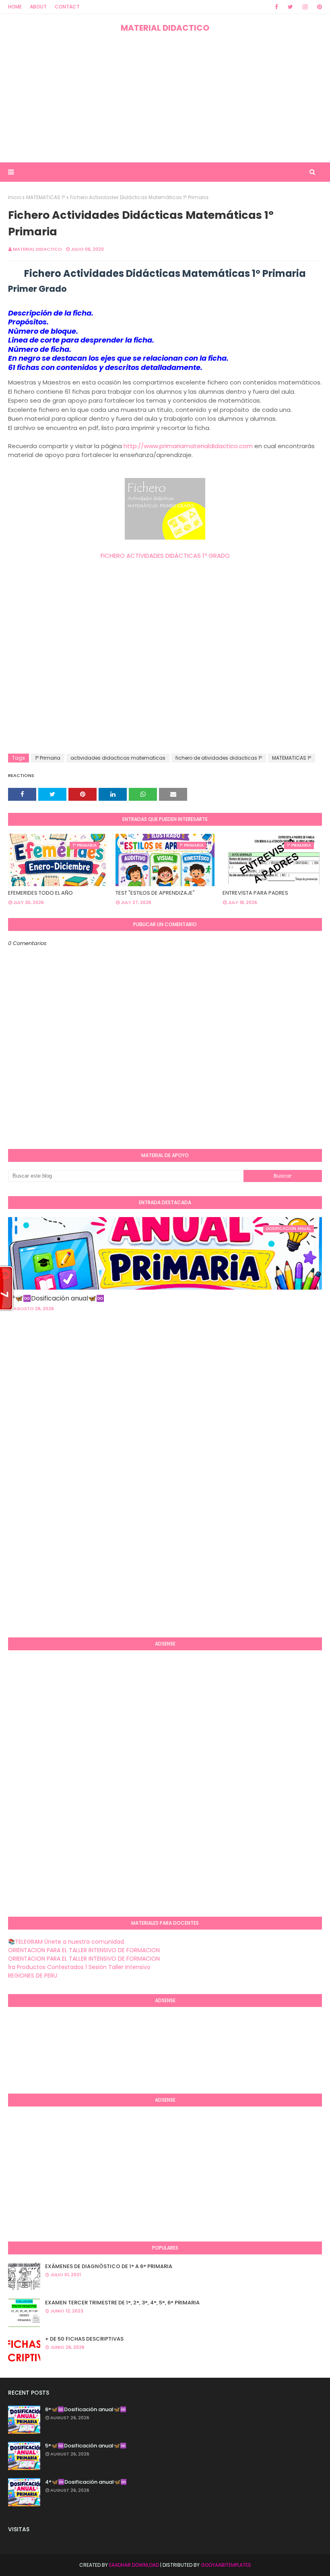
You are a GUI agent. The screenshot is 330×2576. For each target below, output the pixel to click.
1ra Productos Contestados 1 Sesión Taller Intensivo (79, 1967)
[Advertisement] (165, 98)
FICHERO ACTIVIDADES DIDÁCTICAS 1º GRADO (165, 556)
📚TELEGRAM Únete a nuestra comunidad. (67, 1942)
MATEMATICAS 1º (46, 197)
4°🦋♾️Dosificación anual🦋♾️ (86, 2482)
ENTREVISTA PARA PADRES (255, 893)
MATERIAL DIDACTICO (165, 28)
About (38, 7)
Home (15, 7)
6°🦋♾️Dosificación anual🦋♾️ (56, 1298)
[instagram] (305, 7)
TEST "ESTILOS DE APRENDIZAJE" (155, 893)
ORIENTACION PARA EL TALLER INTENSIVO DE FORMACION (84, 1950)
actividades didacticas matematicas (118, 758)
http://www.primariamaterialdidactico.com (188, 446)
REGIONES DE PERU (33, 1976)
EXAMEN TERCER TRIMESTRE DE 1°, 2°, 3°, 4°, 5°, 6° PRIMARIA (122, 2303)
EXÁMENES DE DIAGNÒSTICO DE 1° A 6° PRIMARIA (109, 2266)
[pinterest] (318, 7)
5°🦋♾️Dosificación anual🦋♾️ (86, 2446)
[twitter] (290, 7)
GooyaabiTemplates (226, 2565)
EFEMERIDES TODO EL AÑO (40, 893)
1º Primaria (48, 758)
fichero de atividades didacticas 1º (219, 758)
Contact (67, 7)
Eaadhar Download (134, 2565)
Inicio (15, 197)
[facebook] (276, 7)
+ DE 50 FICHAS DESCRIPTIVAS (84, 2339)
